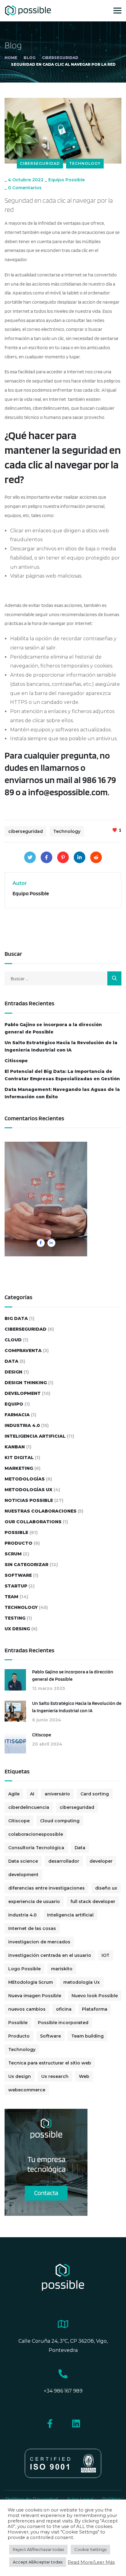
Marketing (19, 1468)
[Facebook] (46, 857)
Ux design (20, 2076)
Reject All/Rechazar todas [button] (38, 2549)
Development (23, 1393)
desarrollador (64, 1861)
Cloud (13, 1340)
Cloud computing (60, 1821)
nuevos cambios (27, 2009)
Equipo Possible (67, 180)
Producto (19, 1543)
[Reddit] (96, 857)
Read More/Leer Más (91, 2562)
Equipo (14, 1404)
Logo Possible (24, 1969)
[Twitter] (30, 857)
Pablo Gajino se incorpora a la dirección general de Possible (53, 1028)
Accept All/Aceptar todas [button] (38, 2562)
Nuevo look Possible (95, 1996)
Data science (23, 1861)
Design (13, 1372)
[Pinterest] (63, 857)
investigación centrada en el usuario (50, 1955)
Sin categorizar (26, 1565)
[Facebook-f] (50, 2424)
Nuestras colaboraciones (41, 1511)
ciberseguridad (60, 58)
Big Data (16, 1318)
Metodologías (25, 1479)
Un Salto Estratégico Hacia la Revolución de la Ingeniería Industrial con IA (61, 1046)
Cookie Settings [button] (90, 2549)
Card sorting (95, 1794)
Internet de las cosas (32, 1928)
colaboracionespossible (36, 1834)
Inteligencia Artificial (35, 1436)
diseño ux (106, 1888)
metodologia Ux (82, 1982)
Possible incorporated (63, 2023)
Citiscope (16, 1061)
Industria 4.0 (22, 1425)
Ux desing (17, 1629)
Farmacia (17, 1415)
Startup (16, 1586)
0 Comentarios (25, 188)
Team (11, 1597)
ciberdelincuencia (29, 1807)
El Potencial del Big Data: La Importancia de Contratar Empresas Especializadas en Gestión (62, 1075)
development (23, 1875)
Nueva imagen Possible (35, 1996)
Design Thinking (26, 1383)
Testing (15, 1618)
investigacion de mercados (39, 1942)
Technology (85, 163)
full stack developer (93, 1902)
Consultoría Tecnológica (36, 1848)
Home (11, 58)
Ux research (55, 2076)
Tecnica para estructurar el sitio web (50, 2063)
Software (18, 1575)
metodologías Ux (28, 1490)
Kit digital (19, 1458)
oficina (64, 2009)
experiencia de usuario (34, 1902)
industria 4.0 (22, 1915)
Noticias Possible (29, 1500)
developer (101, 1861)
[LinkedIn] (80, 857)
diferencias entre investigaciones (46, 1888)
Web (84, 2076)
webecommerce (27, 2090)
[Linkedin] (76, 2424)
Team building (87, 2036)
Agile (14, 1794)
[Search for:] (63, 979)
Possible (16, 1532)
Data (11, 1361)
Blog (30, 58)
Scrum (13, 1554)
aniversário (57, 1794)
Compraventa (23, 1351)
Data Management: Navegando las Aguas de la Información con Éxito (62, 1093)
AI (32, 1794)
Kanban (15, 1447)
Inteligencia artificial (70, 1915)
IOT (106, 1955)
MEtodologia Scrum (31, 1982)
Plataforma (95, 2009)
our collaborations (33, 1522)
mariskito (62, 1969)
